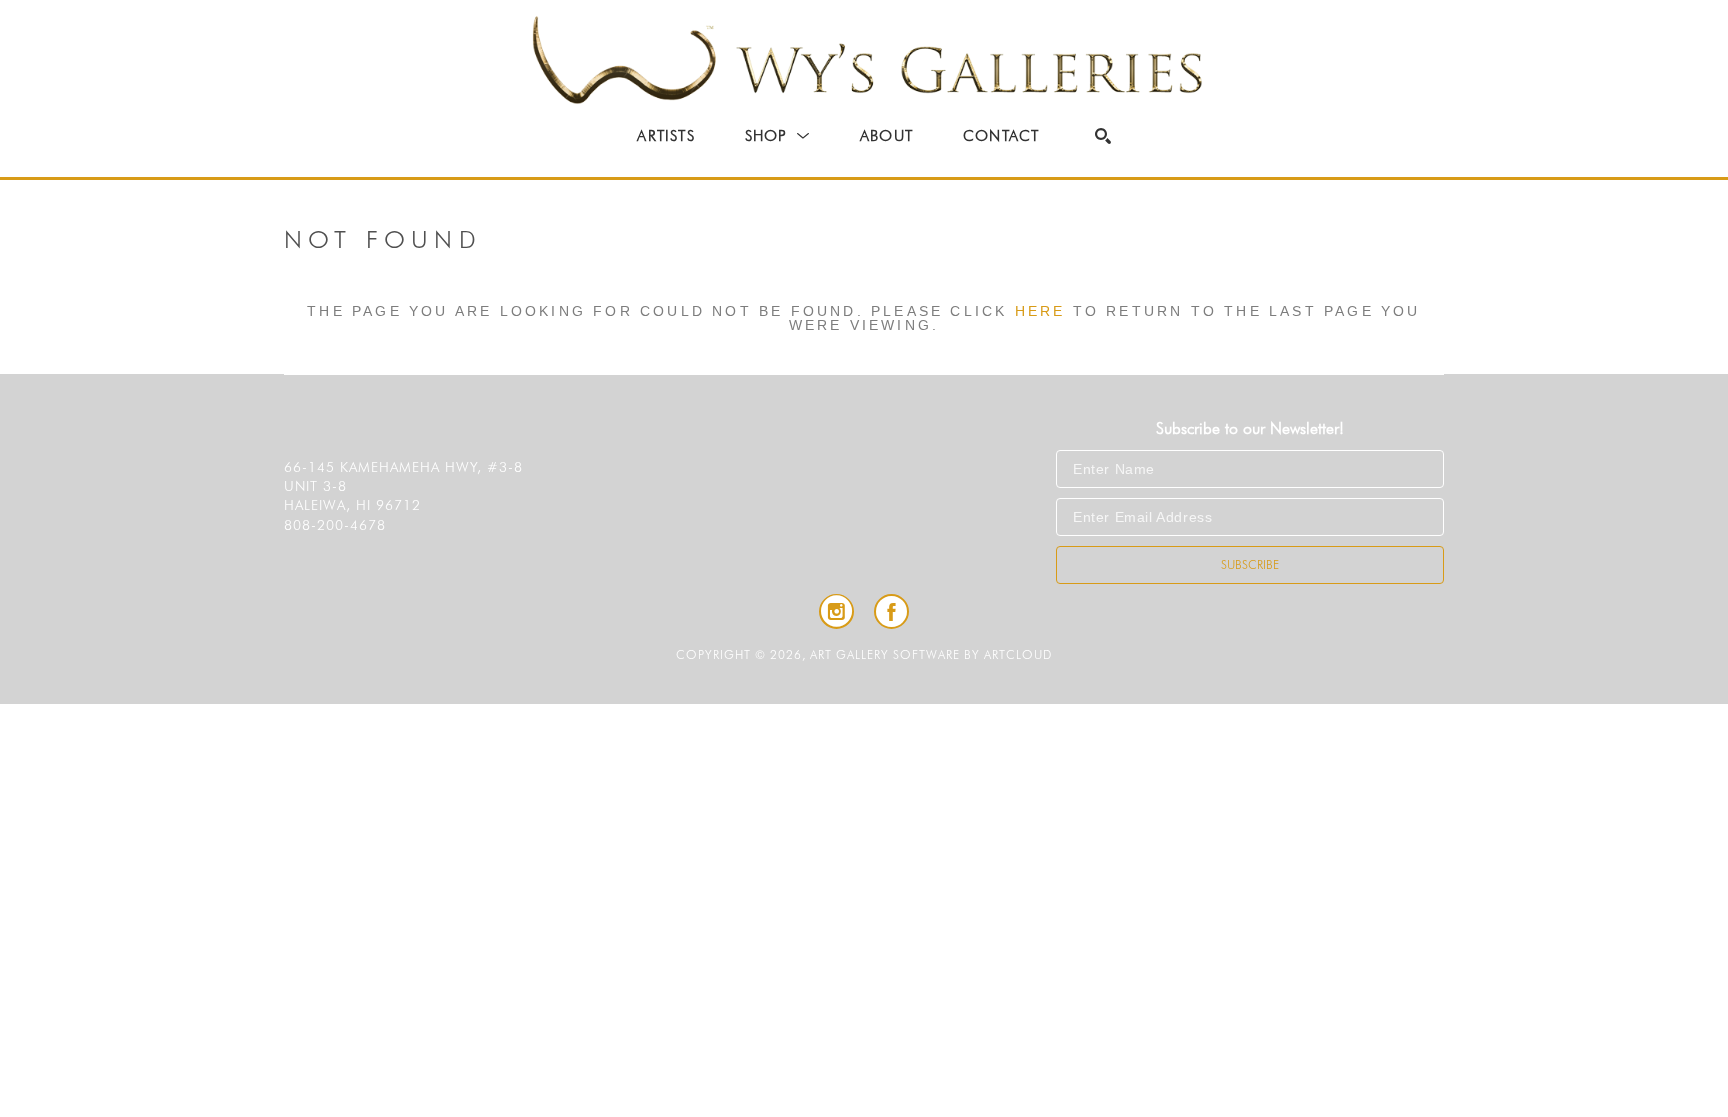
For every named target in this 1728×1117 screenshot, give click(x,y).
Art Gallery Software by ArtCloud (931, 654)
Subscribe (1250, 564)
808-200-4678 (335, 525)
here (1040, 311)
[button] (777, 136)
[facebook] (891, 611)
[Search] (1103, 136)
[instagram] (836, 611)
